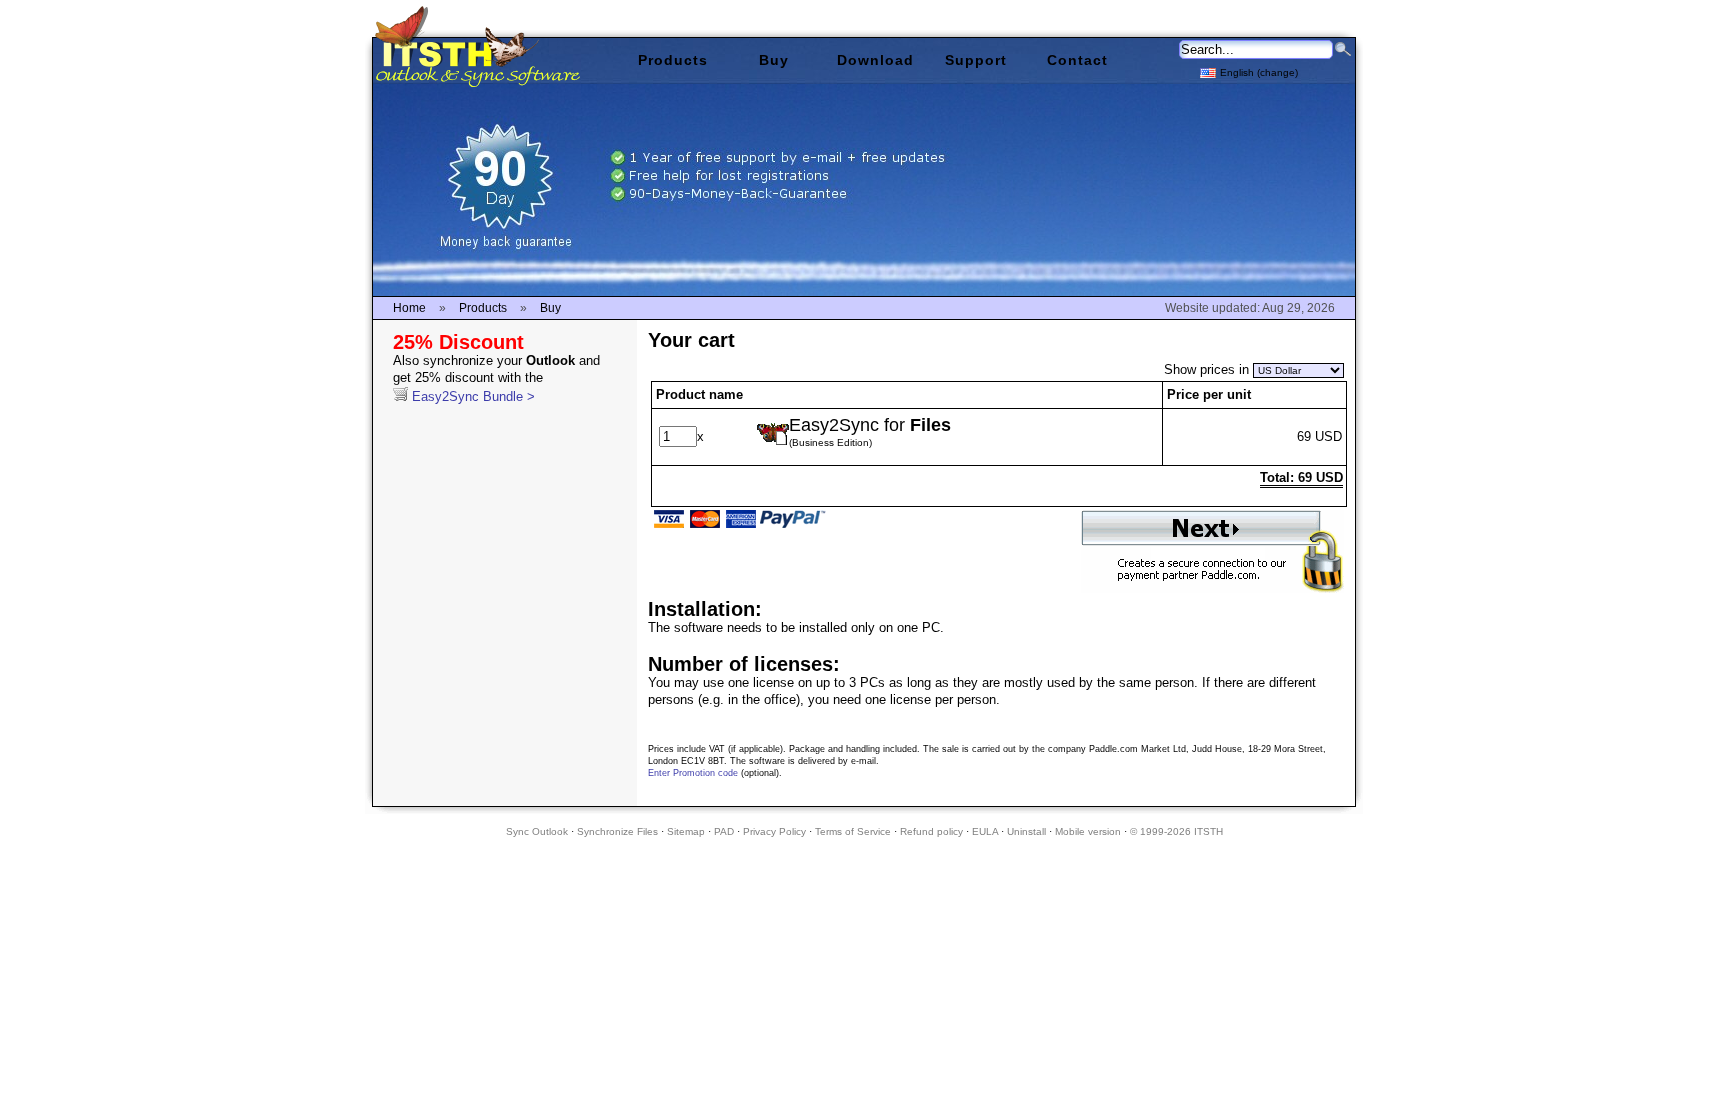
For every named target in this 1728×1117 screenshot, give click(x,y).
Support (976, 60)
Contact (1077, 60)
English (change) (1259, 72)
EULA (985, 831)
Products (673, 60)
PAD (724, 831)
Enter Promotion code (693, 773)
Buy (774, 60)
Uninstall (1026, 831)
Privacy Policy (774, 831)
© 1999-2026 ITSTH (1176, 831)
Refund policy (931, 831)
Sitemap (686, 831)
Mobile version (1088, 831)
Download (875, 60)
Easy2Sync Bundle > (496, 378)
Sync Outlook (537, 831)
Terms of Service (853, 831)
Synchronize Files (617, 831)
